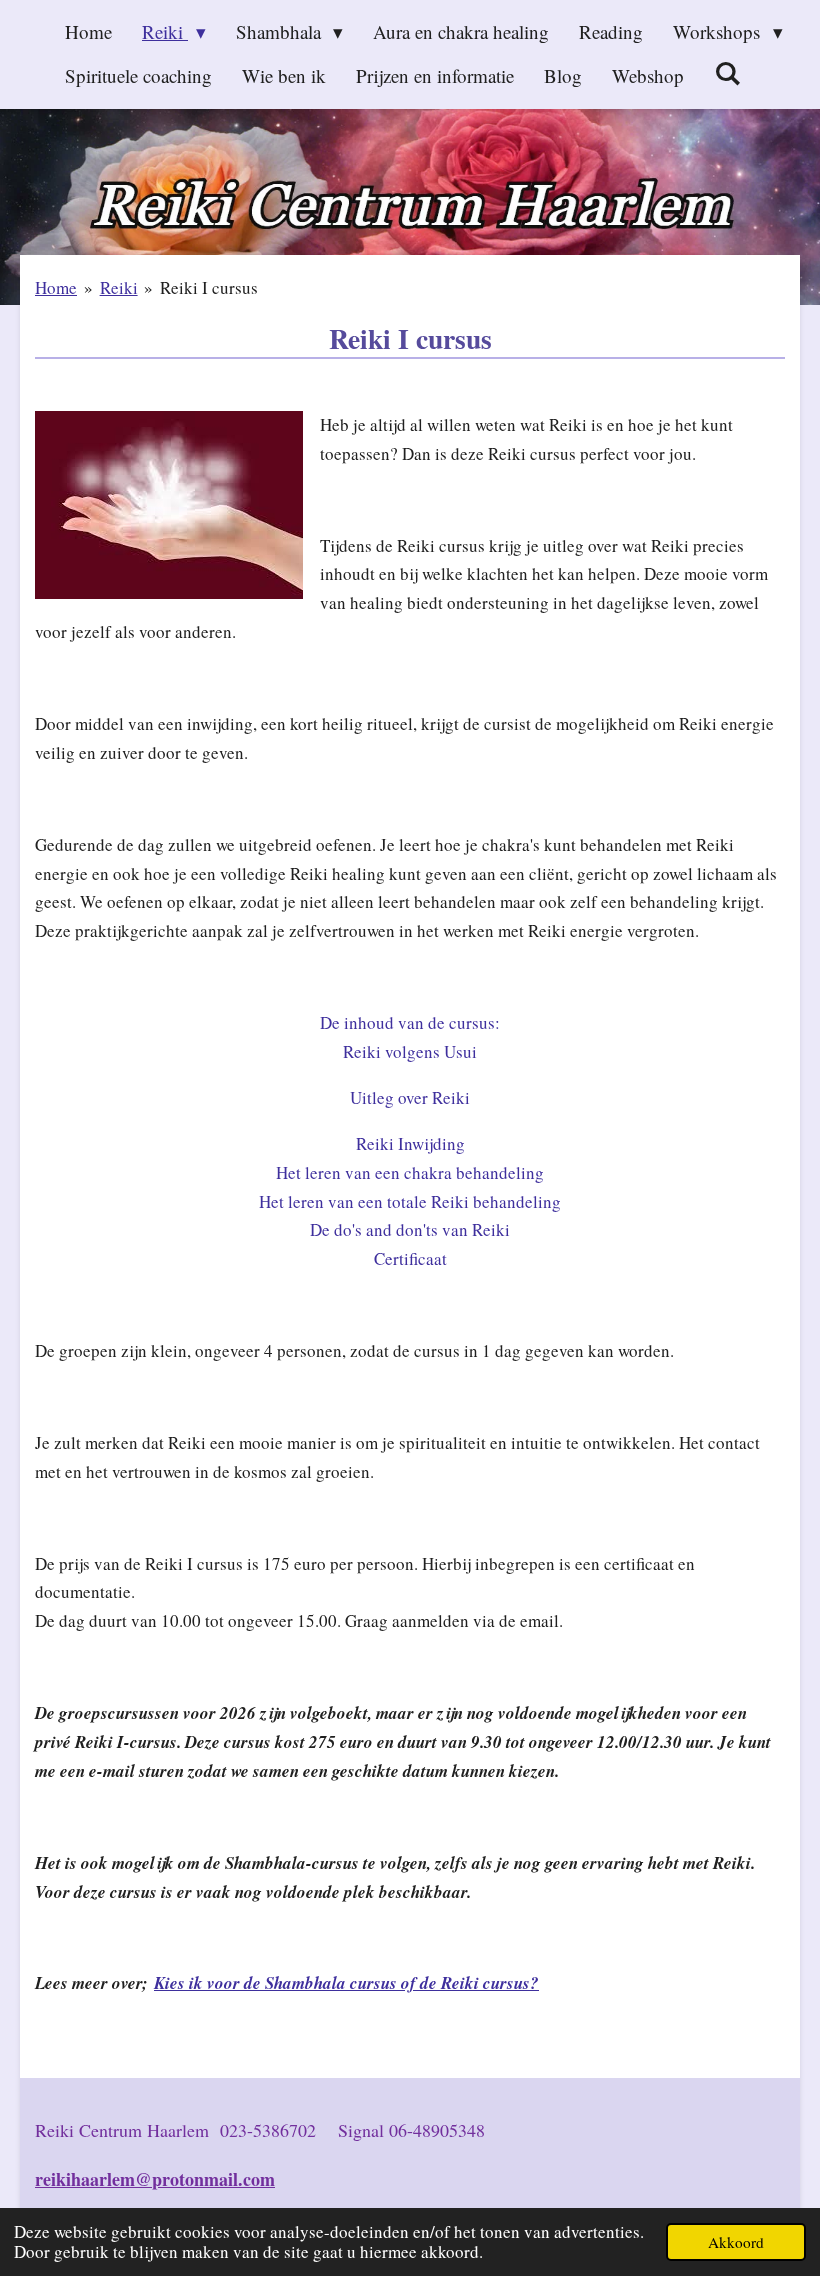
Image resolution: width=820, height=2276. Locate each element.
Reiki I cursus (209, 287)
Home (56, 287)
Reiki (119, 287)
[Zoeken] (727, 72)
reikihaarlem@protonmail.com (155, 2179)
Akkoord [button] (736, 2242)
